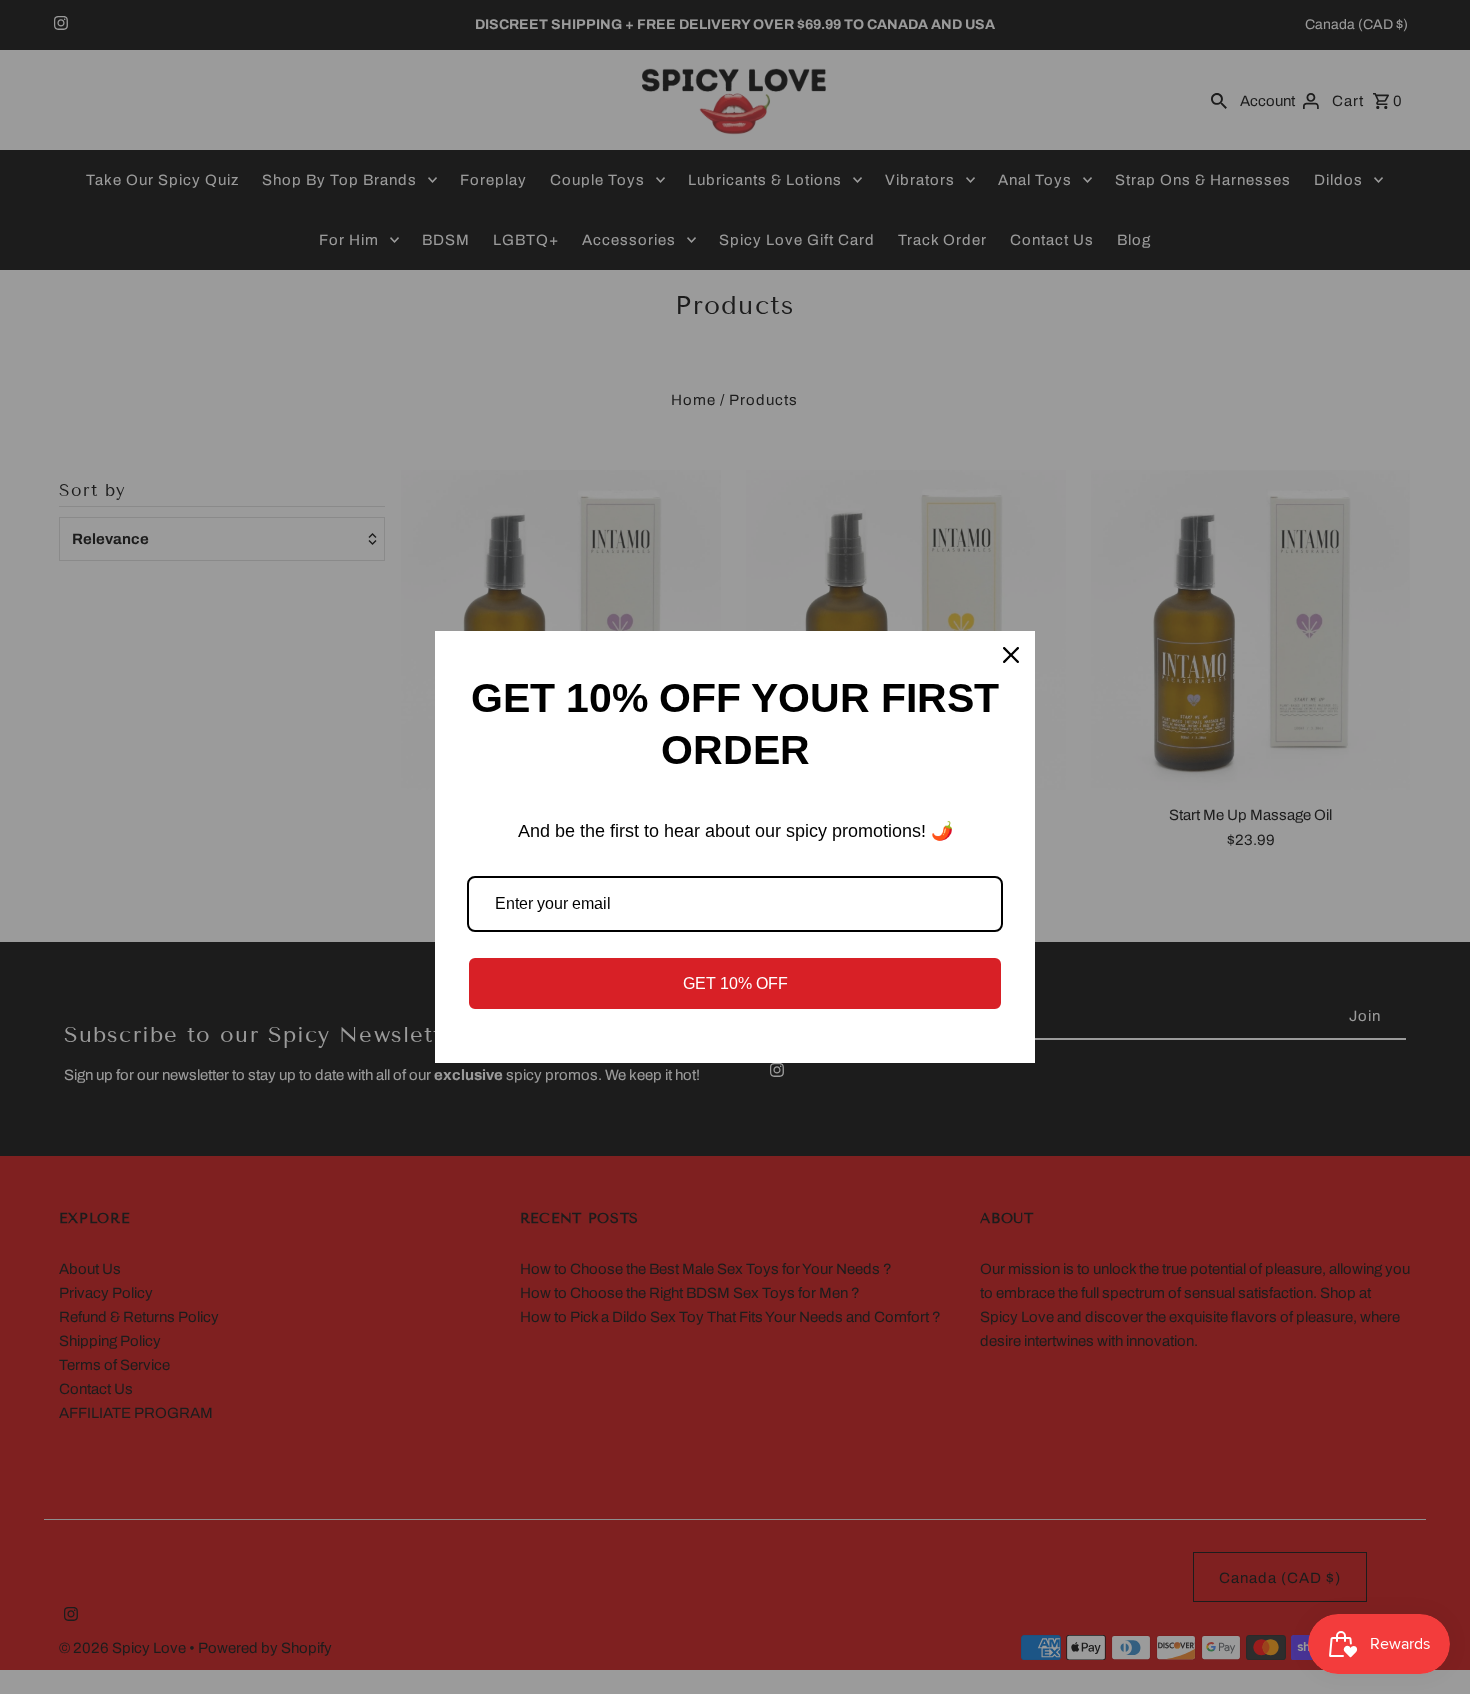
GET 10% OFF (735, 983)
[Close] (1011, 655)
